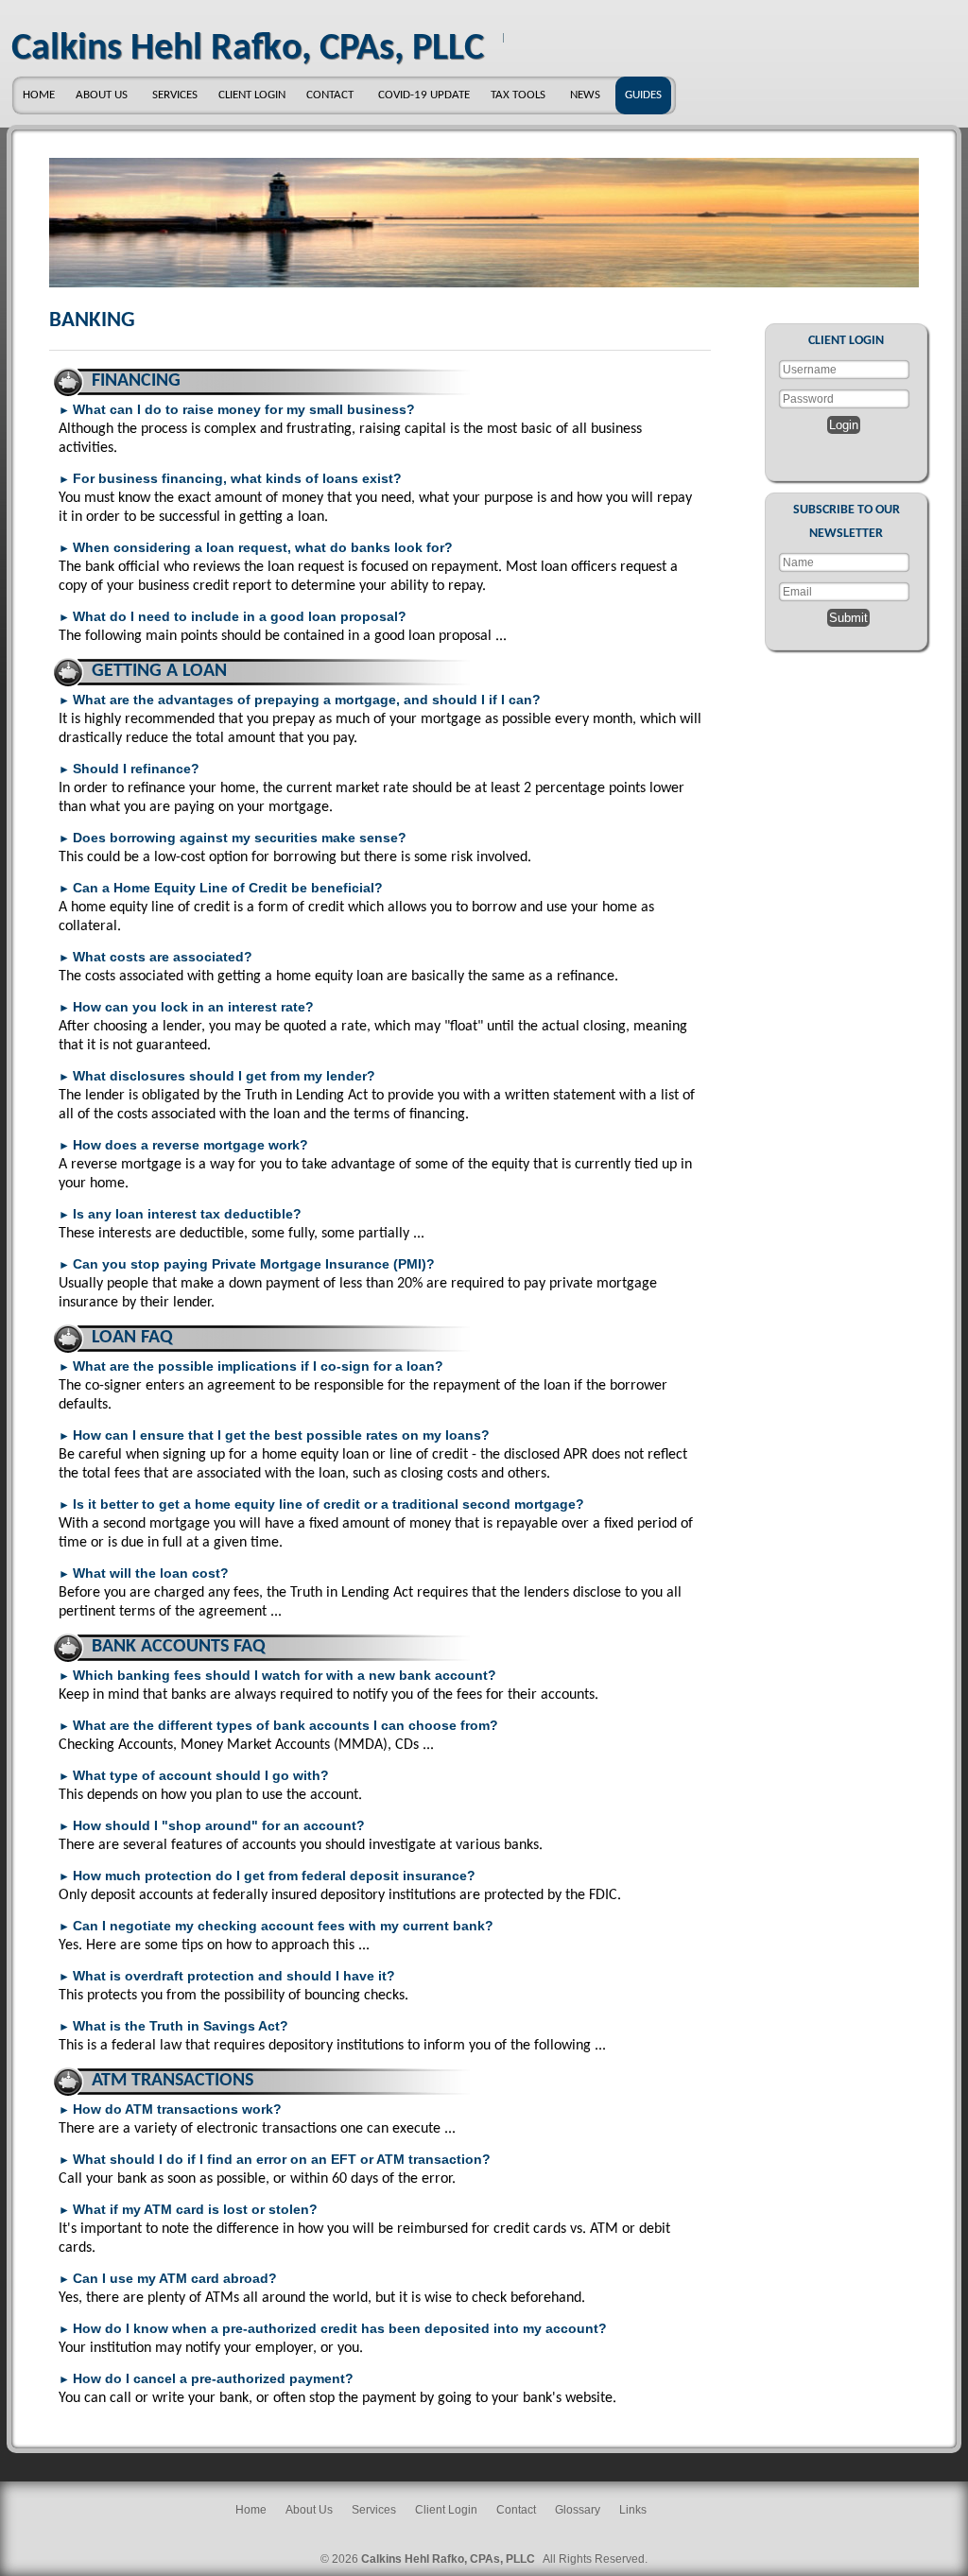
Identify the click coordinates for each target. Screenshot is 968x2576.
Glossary (578, 2510)
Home (39, 95)
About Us (102, 95)
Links (633, 2510)
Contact (330, 95)
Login (844, 425)
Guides (643, 95)
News (585, 95)
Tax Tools (518, 95)
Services (175, 95)
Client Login (252, 95)
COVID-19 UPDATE (424, 95)
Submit (848, 618)
